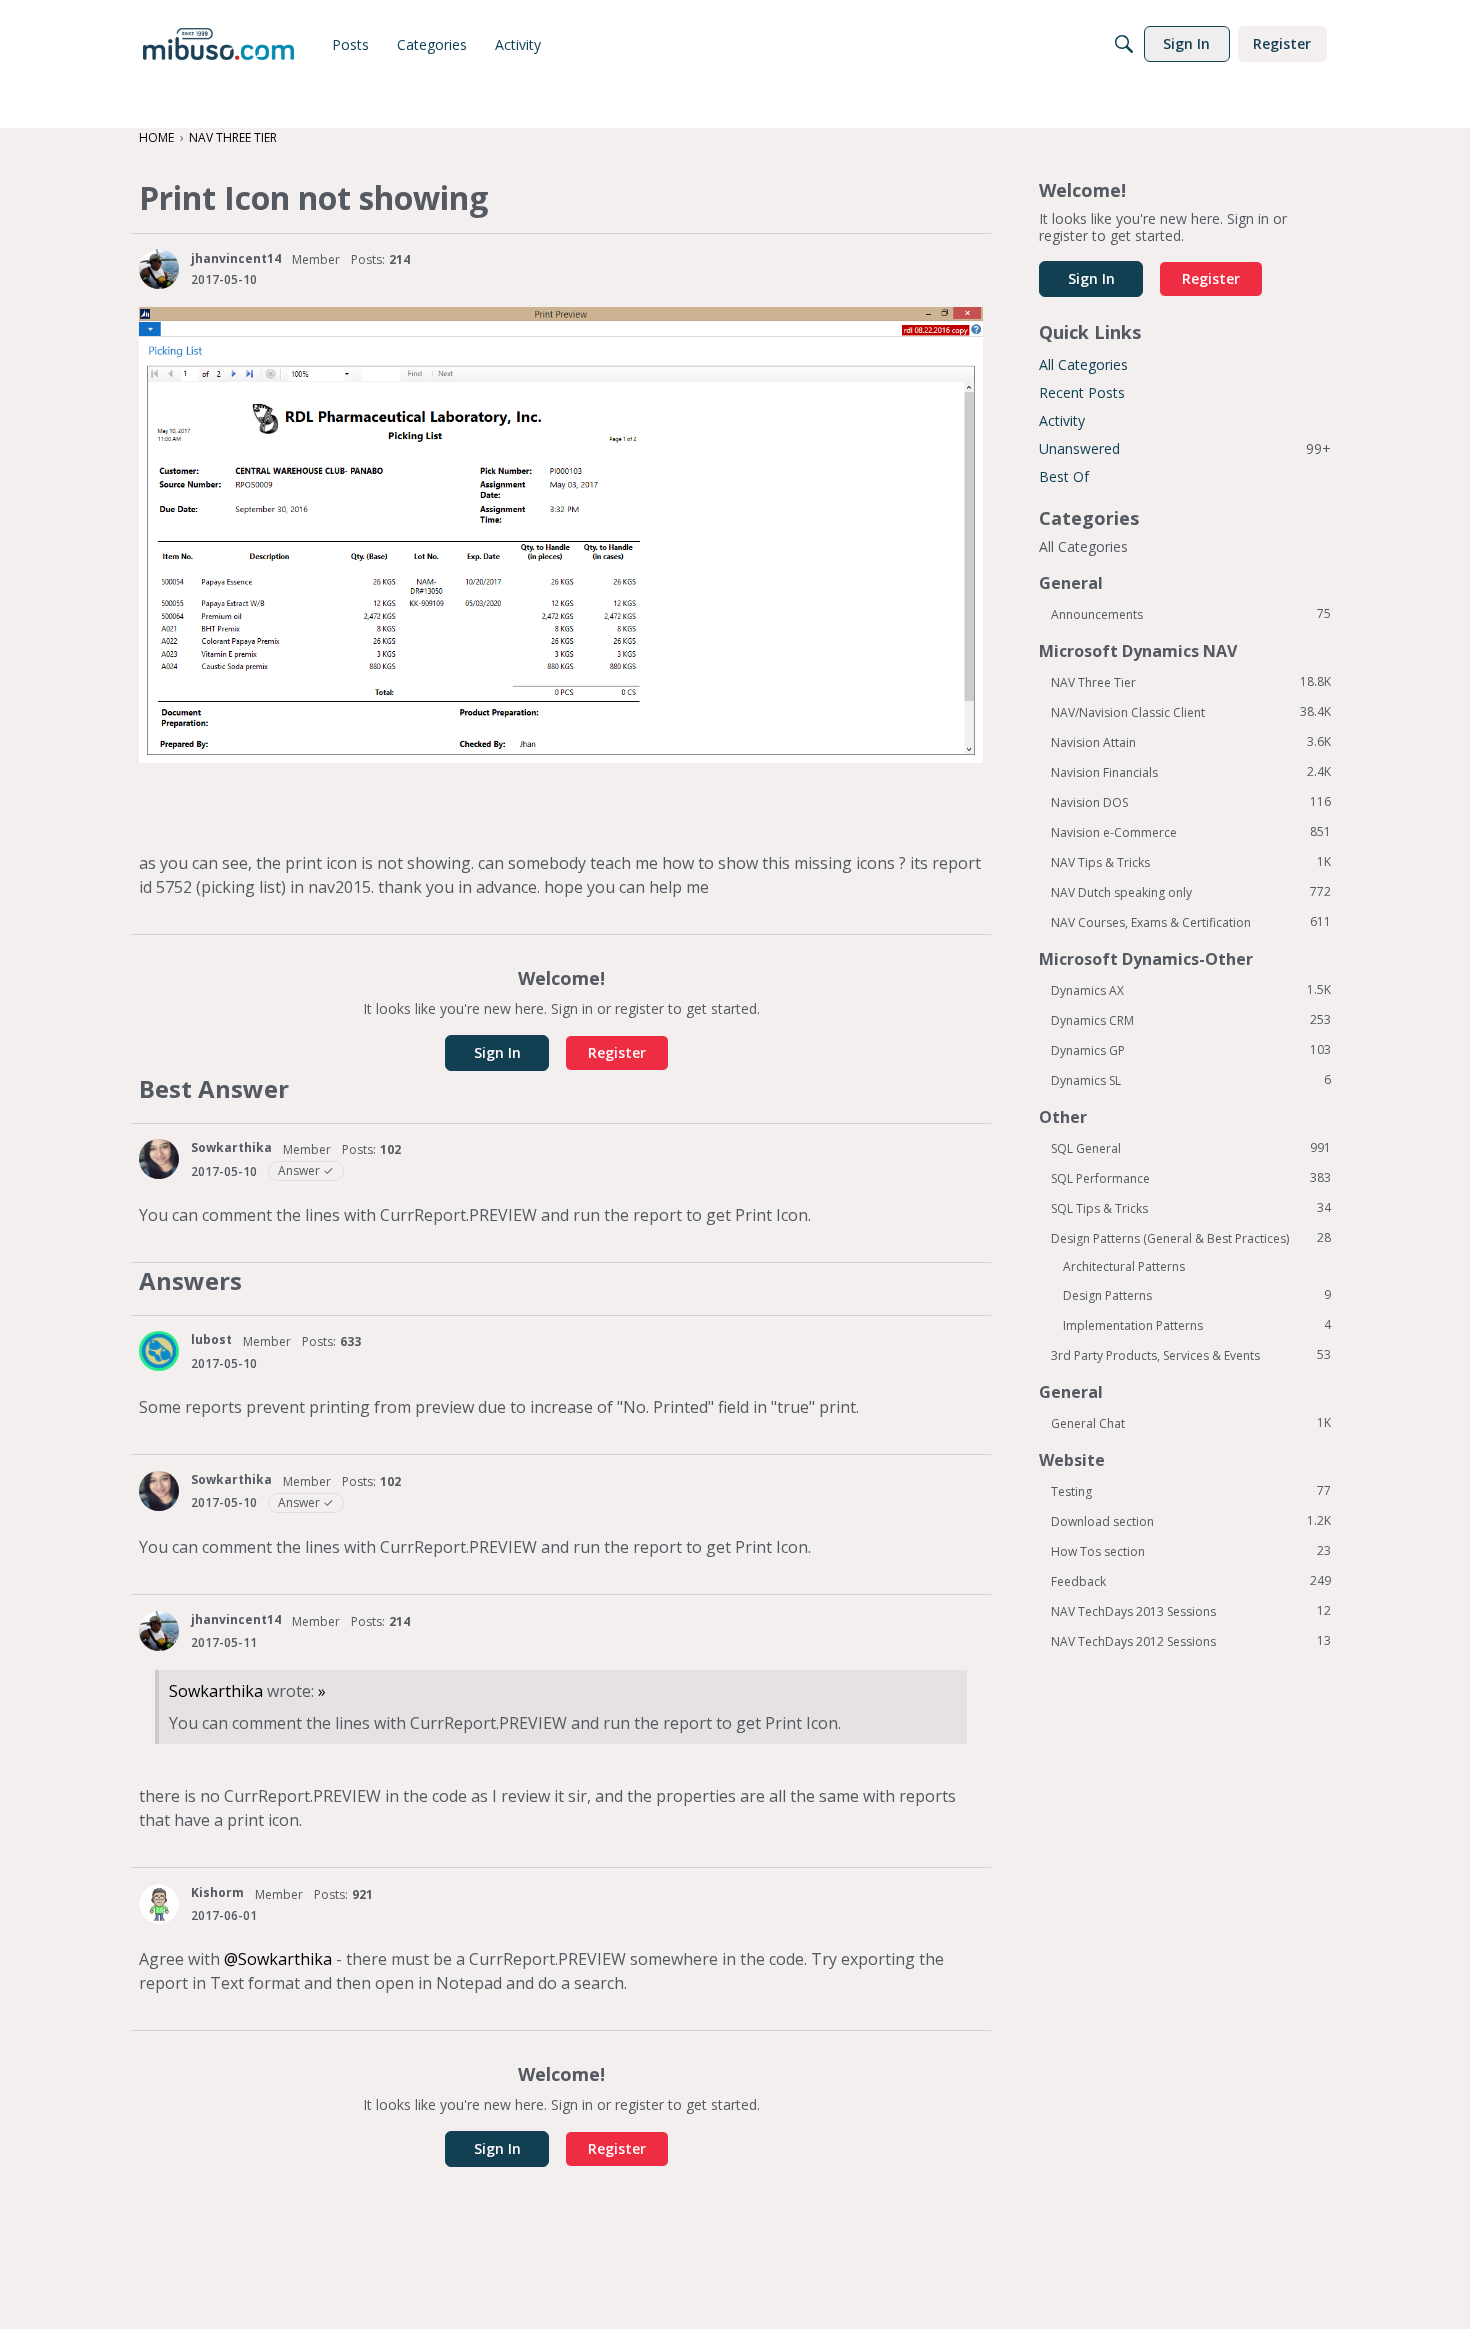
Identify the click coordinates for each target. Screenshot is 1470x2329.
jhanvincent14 (236, 258)
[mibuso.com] (218, 44)
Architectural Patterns (1124, 1266)
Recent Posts (1082, 392)
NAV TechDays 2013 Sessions (1191, 1611)
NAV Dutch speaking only (1191, 892)
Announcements (1191, 614)
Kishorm (217, 1892)
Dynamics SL (1191, 1080)
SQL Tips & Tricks (1191, 1208)
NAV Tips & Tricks (1191, 862)
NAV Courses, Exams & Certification (1191, 922)
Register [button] (617, 1052)
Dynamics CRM (1191, 1020)
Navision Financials (1191, 772)
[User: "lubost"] (159, 1351)
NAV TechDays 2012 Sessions (1191, 1641)
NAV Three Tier (1191, 682)
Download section (1191, 1521)
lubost (211, 1339)
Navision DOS (1191, 802)
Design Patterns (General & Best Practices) (1191, 1238)
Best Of (1064, 476)
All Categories (1083, 364)
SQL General (1191, 1148)
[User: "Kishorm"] (159, 1904)
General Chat (1191, 1423)
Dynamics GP (1191, 1050)
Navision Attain (1191, 742)
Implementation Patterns (1197, 1325)
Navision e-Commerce (1191, 832)
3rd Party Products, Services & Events (1191, 1355)
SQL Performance (1191, 1178)
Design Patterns (1197, 1295)
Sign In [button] (497, 1052)
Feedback (1191, 1581)
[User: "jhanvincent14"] (159, 269)
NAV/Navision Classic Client (1191, 712)
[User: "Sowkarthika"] (159, 1159)
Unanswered (1185, 448)
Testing (1191, 1491)
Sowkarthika (231, 1147)
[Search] (1124, 44)
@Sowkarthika (278, 1959)
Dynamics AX (1191, 990)
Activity (1062, 420)
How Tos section (1191, 1551)
